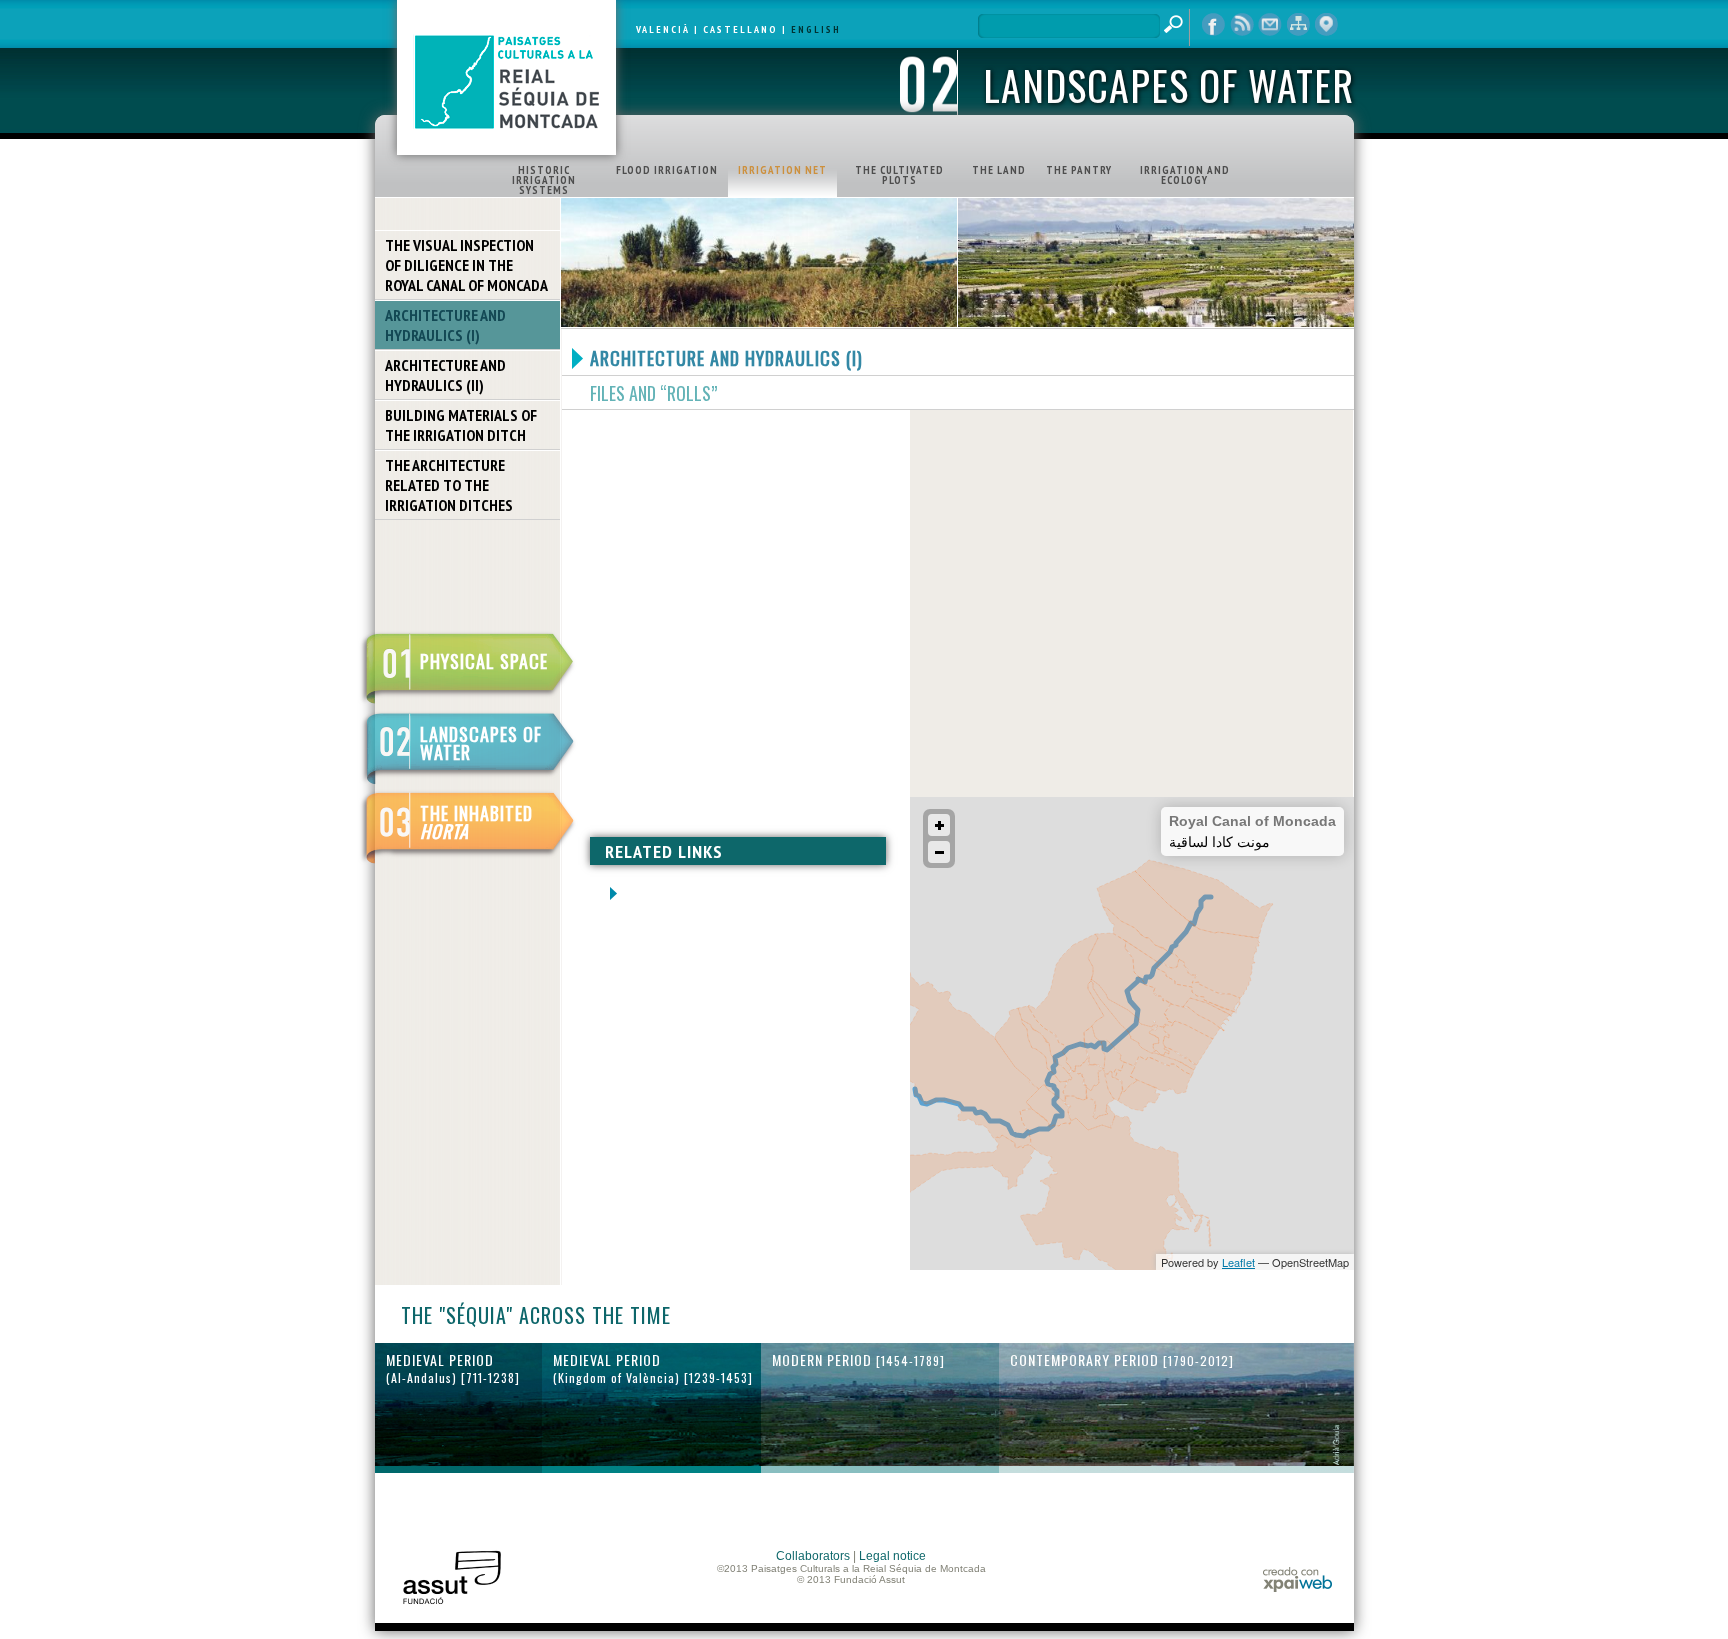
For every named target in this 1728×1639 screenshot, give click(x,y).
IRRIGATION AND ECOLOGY (1185, 175)
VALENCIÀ (663, 29)
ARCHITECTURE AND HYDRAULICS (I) (445, 325)
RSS (1242, 25)
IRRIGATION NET (782, 170)
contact (1270, 25)
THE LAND (999, 170)
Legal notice (892, 1556)
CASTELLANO (740, 29)
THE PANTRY (1079, 170)
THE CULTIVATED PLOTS (899, 175)
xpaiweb (1297, 1579)
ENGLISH (816, 29)
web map (1298, 25)
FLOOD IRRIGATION (667, 170)
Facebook (1214, 25)
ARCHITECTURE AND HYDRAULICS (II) (445, 375)
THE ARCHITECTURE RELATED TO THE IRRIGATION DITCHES (449, 485)
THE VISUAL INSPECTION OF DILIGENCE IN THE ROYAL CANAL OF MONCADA (466, 265)
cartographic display (1326, 25)
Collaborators (813, 1556)
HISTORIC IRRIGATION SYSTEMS (544, 180)
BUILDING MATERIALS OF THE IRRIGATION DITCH (461, 425)
